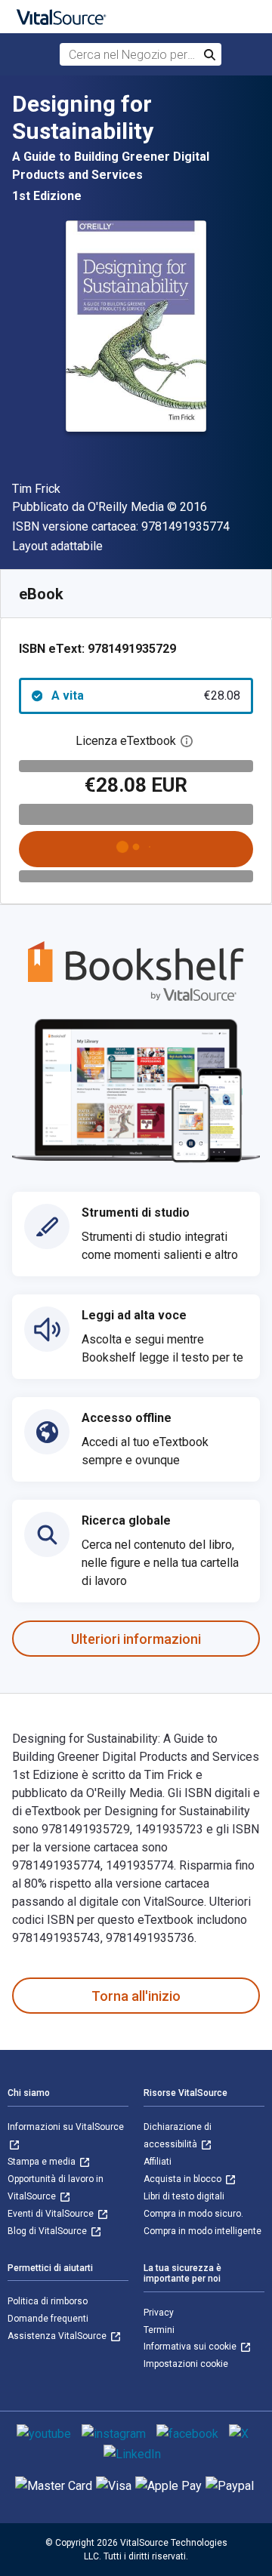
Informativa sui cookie (191, 2347)
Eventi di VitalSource (52, 2214)
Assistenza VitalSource (58, 2336)
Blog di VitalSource (48, 2231)
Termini (159, 2330)
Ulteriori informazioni (136, 1639)
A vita (146, 696)
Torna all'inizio (136, 1996)
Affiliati (158, 2162)
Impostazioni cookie (186, 2364)
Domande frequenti (48, 2319)
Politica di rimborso (48, 2301)
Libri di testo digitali (184, 2196)
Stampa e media (43, 2162)
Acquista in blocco (184, 2179)
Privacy (159, 2313)
